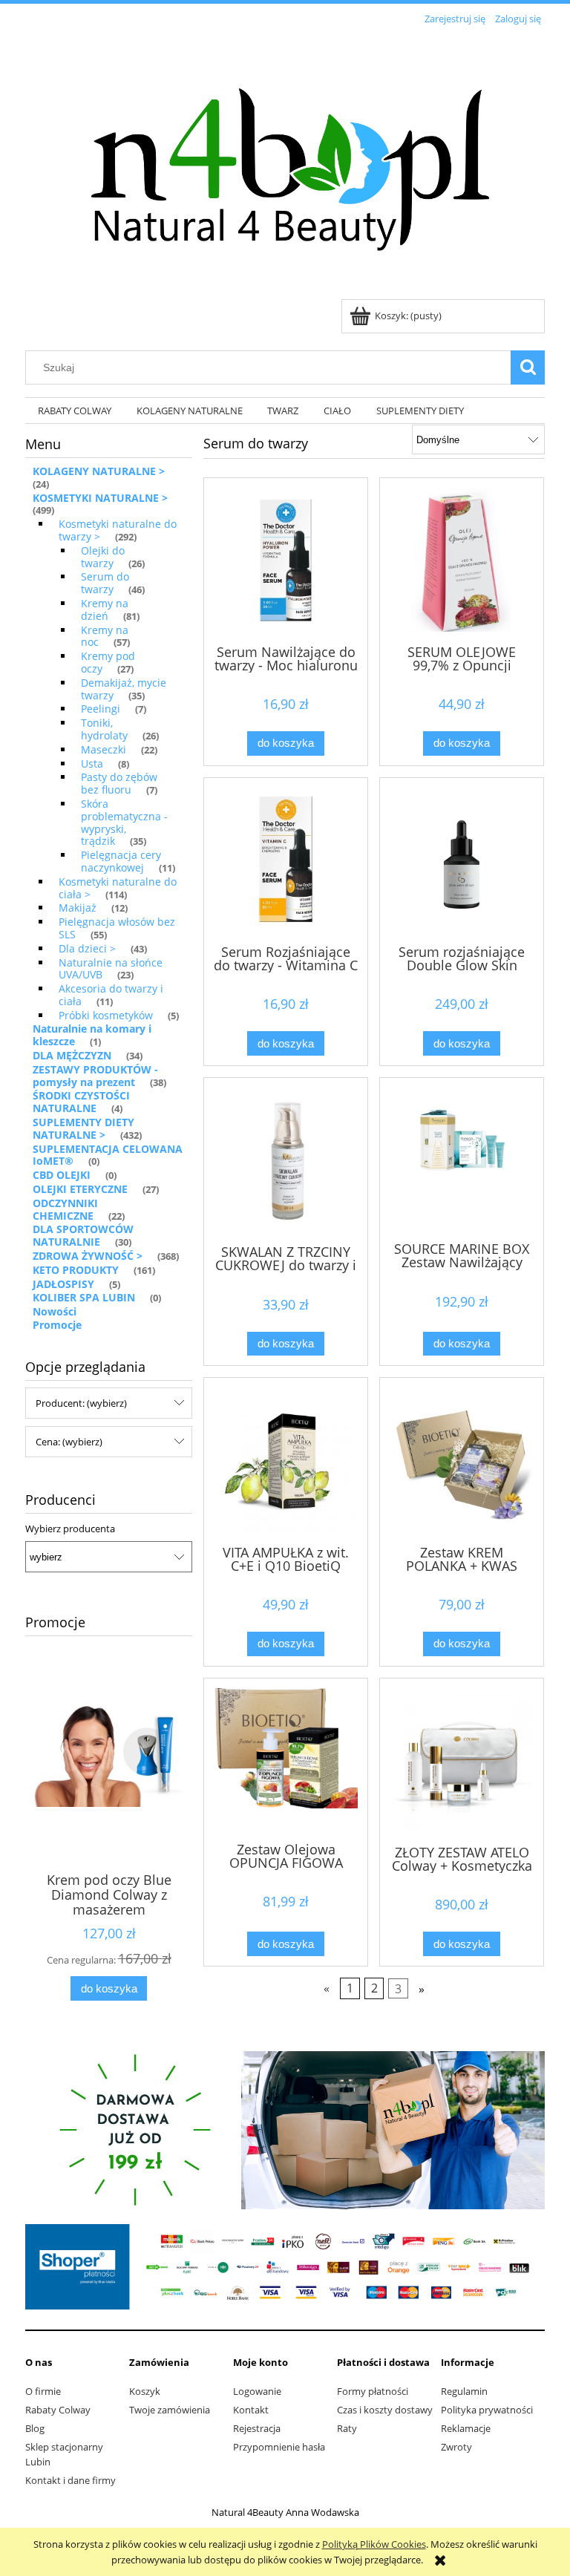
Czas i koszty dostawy (385, 2410)
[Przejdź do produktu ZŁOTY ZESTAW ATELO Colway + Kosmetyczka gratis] (462, 1760)
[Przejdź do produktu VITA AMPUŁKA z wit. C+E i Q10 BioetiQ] (286, 1459)
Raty (347, 2428)
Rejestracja (257, 2428)
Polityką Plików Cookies (374, 2544)
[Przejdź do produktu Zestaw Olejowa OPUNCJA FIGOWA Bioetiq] (286, 1759)
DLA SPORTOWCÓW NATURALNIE (83, 1235)
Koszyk (145, 2391)
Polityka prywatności (487, 2410)
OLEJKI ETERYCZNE (80, 1189)
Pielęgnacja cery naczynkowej (121, 861)
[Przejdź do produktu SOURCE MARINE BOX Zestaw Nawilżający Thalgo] (462, 1158)
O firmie (43, 2391)
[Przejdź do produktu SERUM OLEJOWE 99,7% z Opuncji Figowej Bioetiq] (462, 560)
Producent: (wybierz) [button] (81, 1403)
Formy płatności (373, 2391)
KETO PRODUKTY (76, 1270)
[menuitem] (75, 411)
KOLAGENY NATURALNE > (99, 471)
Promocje (57, 1325)
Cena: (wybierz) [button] (69, 1442)
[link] (285, 2130)
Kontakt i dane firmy (71, 2480)
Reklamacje (466, 2428)
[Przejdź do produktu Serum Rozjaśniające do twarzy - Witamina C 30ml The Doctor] (286, 860)
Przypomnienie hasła (279, 2447)
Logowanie (257, 2391)
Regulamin (464, 2391)
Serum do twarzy (105, 583)
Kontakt (251, 2410)
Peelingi (101, 709)
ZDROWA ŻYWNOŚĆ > (88, 1256)
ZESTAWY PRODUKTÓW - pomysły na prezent (95, 1076)
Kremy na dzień (105, 609)
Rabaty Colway (58, 2410)
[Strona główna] (285, 164)
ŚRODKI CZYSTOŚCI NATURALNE (81, 1102)
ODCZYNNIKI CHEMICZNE (65, 1209)
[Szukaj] (528, 367)
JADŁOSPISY (63, 1284)
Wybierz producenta (70, 1529)
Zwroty (456, 2447)
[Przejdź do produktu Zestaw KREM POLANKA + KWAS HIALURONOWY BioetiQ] (462, 1459)
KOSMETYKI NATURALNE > (100, 498)
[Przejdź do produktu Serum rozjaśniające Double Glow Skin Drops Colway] (462, 860)
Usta (92, 764)
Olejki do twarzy (103, 557)
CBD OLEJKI (62, 1175)
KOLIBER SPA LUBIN (84, 1297)
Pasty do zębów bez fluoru (119, 783)
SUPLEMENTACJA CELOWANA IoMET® (108, 1155)
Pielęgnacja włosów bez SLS (117, 928)
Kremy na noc (105, 636)
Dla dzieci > (87, 948)
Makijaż (78, 908)
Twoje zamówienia (170, 2410)
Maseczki (104, 749)
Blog (35, 2428)
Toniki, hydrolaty (104, 729)
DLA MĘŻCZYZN (72, 1055)
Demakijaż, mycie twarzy (124, 689)
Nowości (55, 1311)
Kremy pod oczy (108, 662)
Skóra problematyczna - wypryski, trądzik (124, 822)
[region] (285, 2130)
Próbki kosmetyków (106, 1015)
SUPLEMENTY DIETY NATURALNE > (83, 1128)
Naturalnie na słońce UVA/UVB (111, 969)
